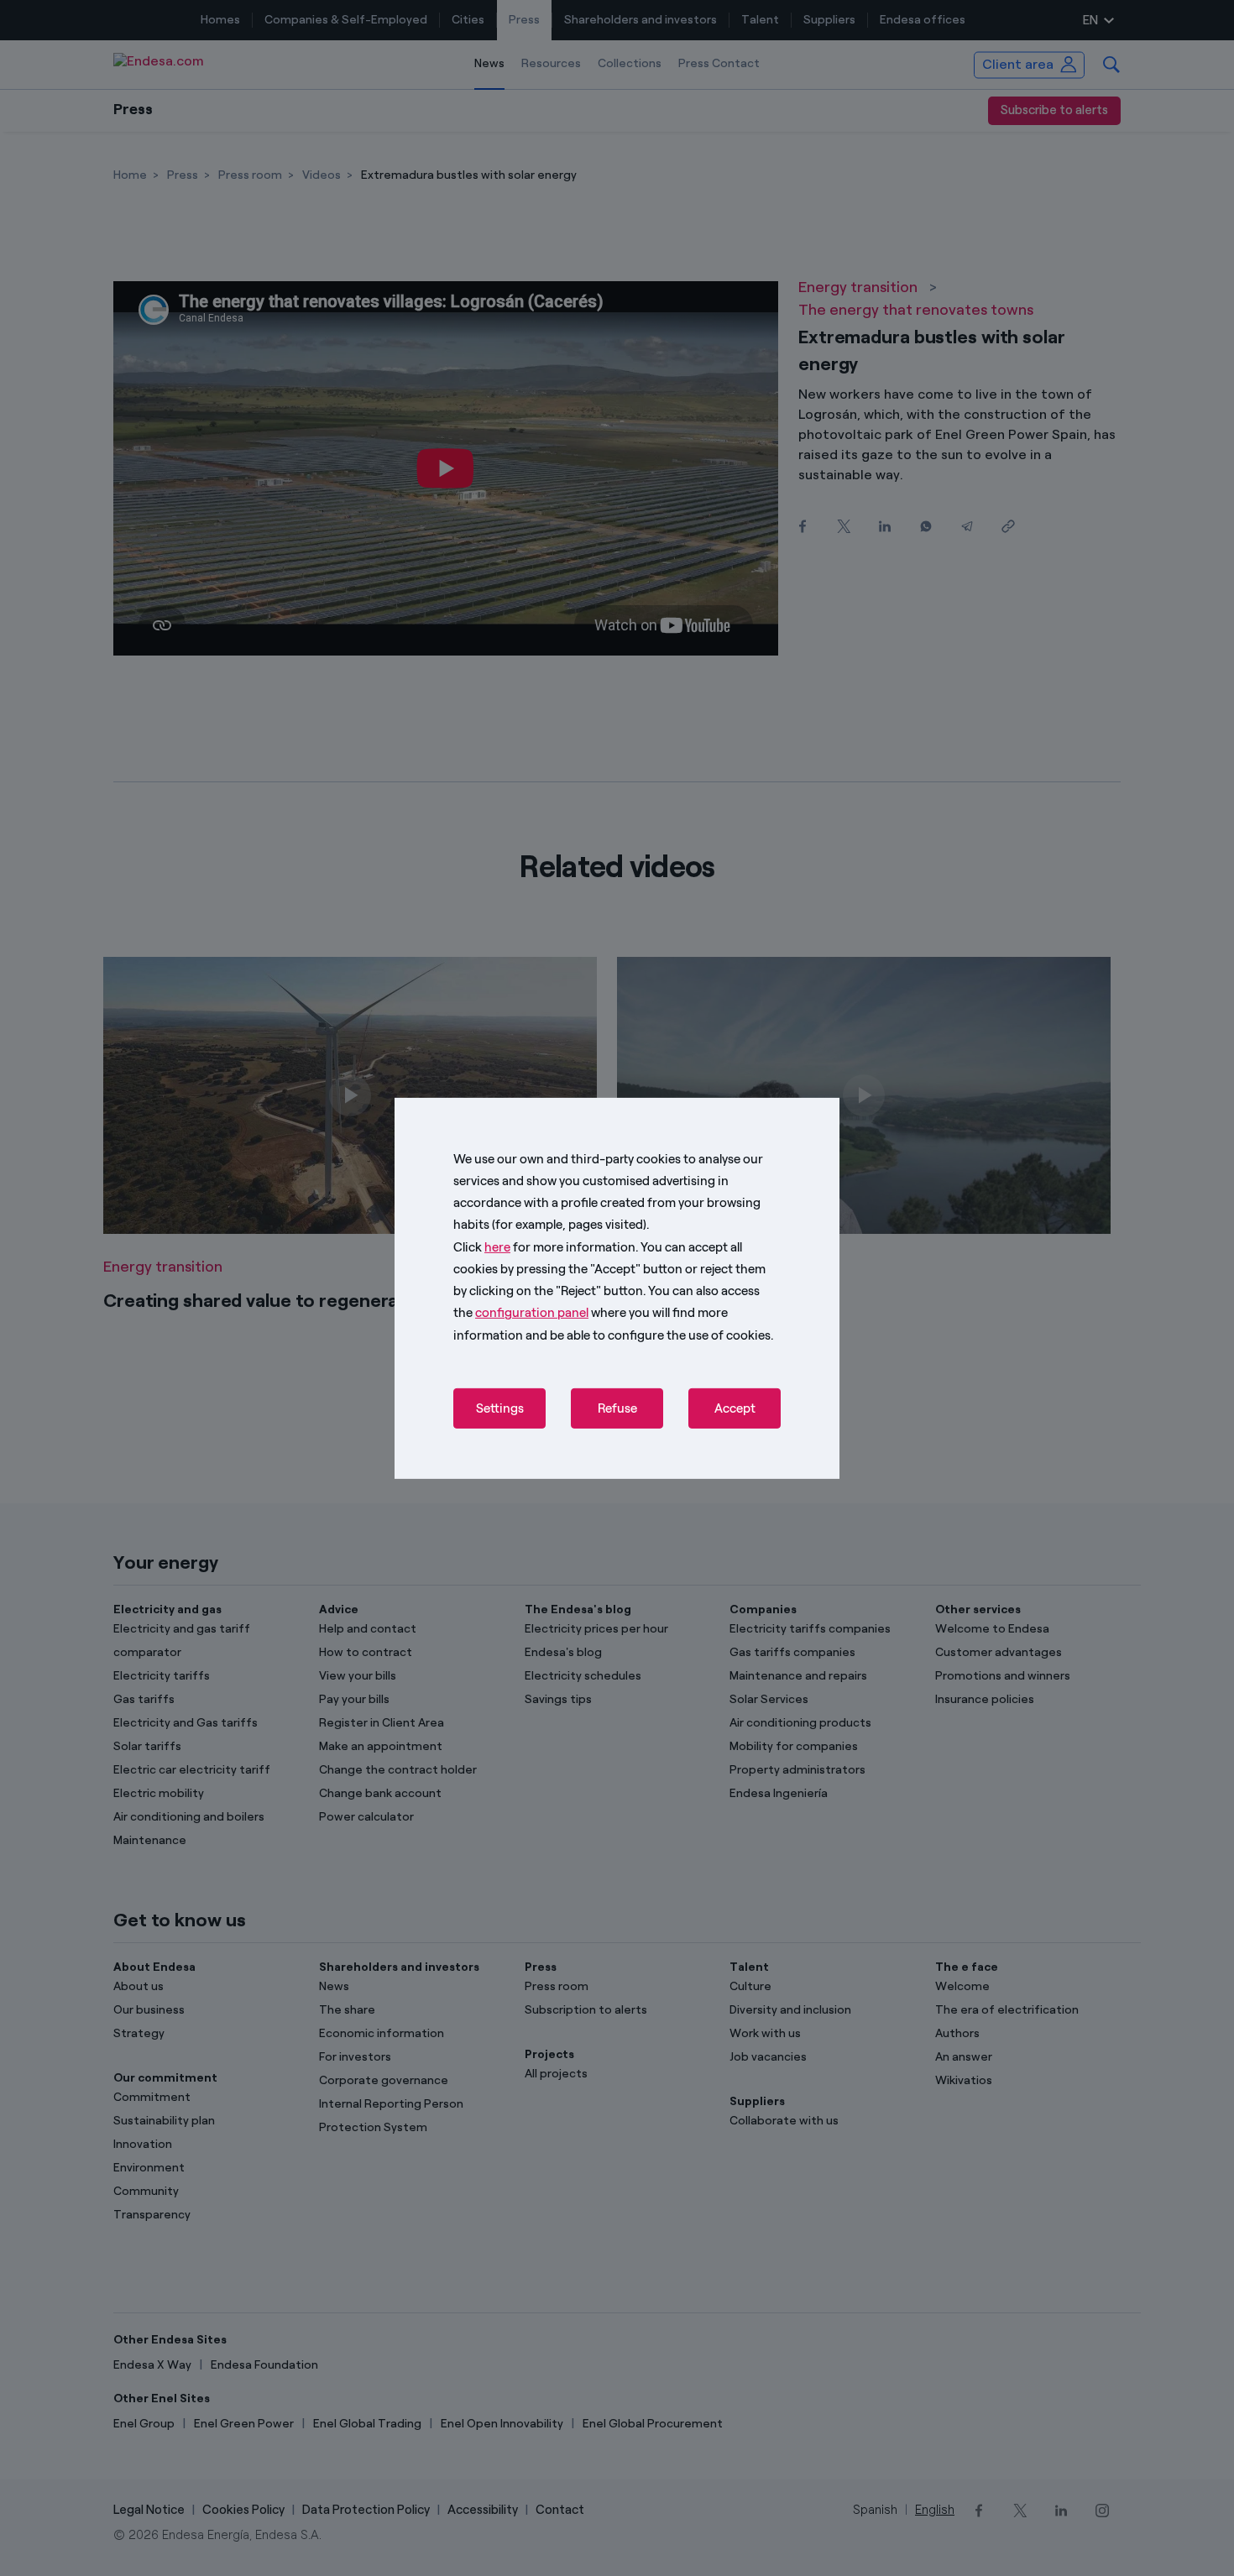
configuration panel (532, 1313)
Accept (735, 1408)
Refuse (617, 1408)
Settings (500, 1408)
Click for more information (544, 1246)
